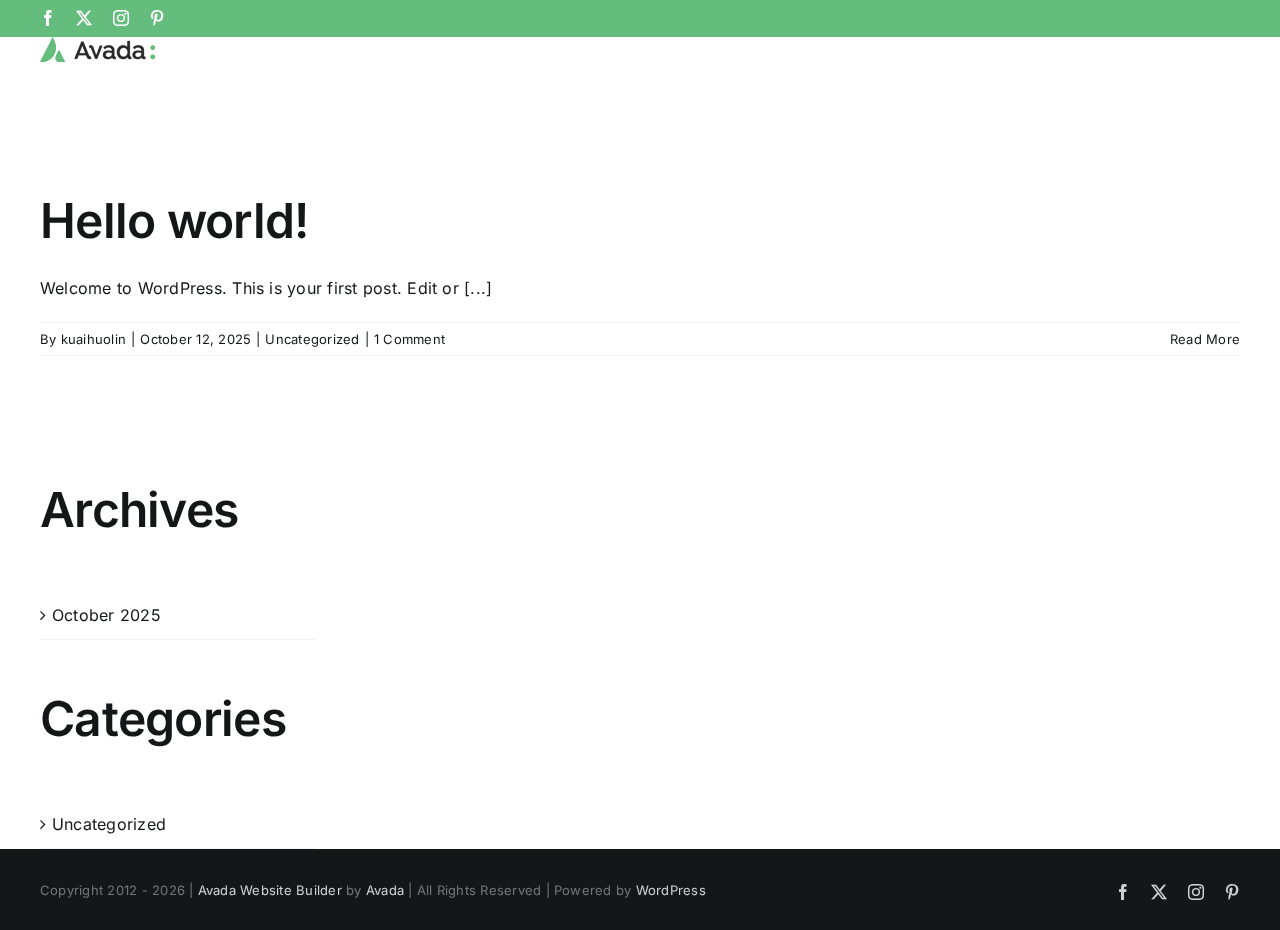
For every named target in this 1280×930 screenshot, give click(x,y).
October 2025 (106, 615)
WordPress (671, 890)
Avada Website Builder (270, 890)
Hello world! (174, 220)
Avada (385, 890)
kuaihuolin (93, 339)
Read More (1205, 339)
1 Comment (409, 339)
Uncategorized (312, 339)
